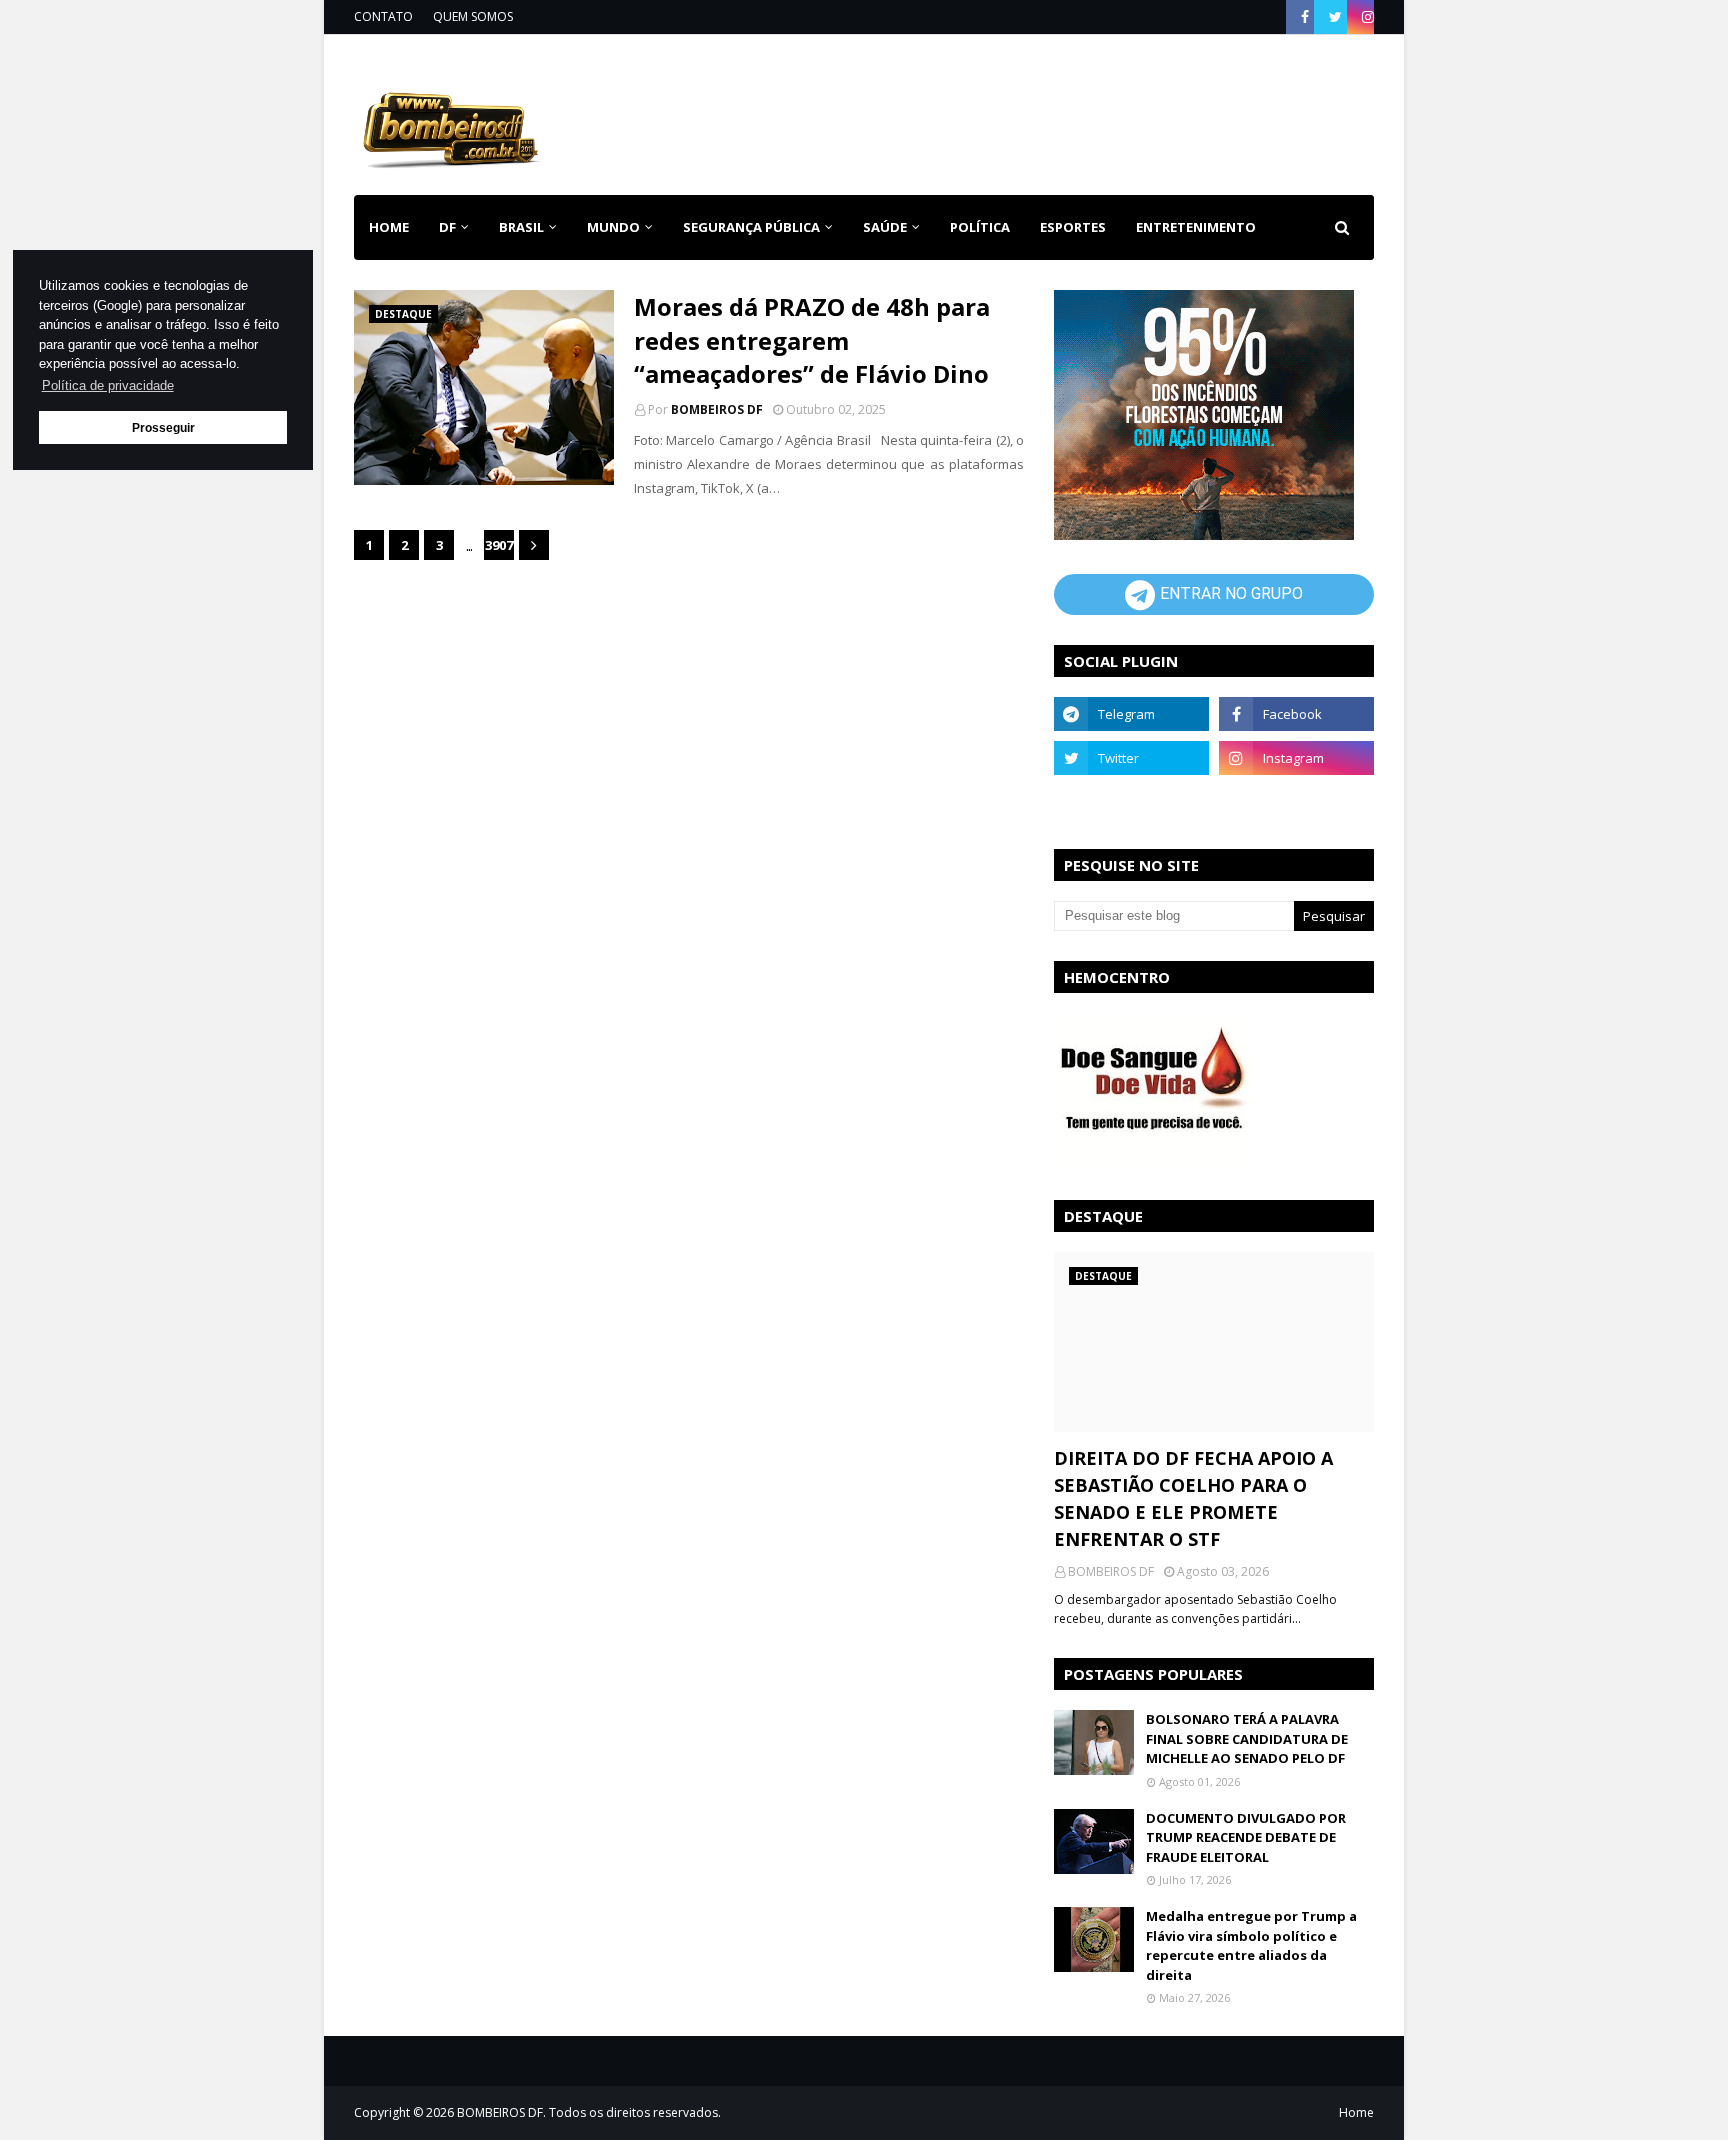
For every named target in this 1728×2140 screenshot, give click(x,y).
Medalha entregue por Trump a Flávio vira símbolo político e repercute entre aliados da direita (1251, 1945)
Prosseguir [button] (163, 427)
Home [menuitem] (389, 227)
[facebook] (1305, 17)
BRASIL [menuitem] (521, 227)
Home (1356, 2112)
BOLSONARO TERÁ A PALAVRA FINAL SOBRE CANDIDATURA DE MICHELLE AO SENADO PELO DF (1247, 1738)
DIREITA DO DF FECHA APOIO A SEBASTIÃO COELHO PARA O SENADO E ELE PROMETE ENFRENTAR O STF (1193, 1498)
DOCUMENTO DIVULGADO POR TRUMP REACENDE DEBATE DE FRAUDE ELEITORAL (1246, 1837)
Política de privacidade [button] (108, 385)
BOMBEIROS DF (717, 409)
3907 (499, 545)
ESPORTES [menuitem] (1073, 227)
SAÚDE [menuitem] (885, 227)
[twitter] (1335, 17)
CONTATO (383, 16)
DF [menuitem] (447, 227)
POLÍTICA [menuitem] (980, 227)
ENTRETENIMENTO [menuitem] (1196, 227)
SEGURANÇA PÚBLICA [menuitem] (751, 227)
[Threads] (1131, 802)
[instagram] (1365, 17)
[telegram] (1131, 714)
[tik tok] (1296, 802)
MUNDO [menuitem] (613, 227)
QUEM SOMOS (473, 16)
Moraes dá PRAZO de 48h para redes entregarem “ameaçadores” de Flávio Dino (812, 340)
